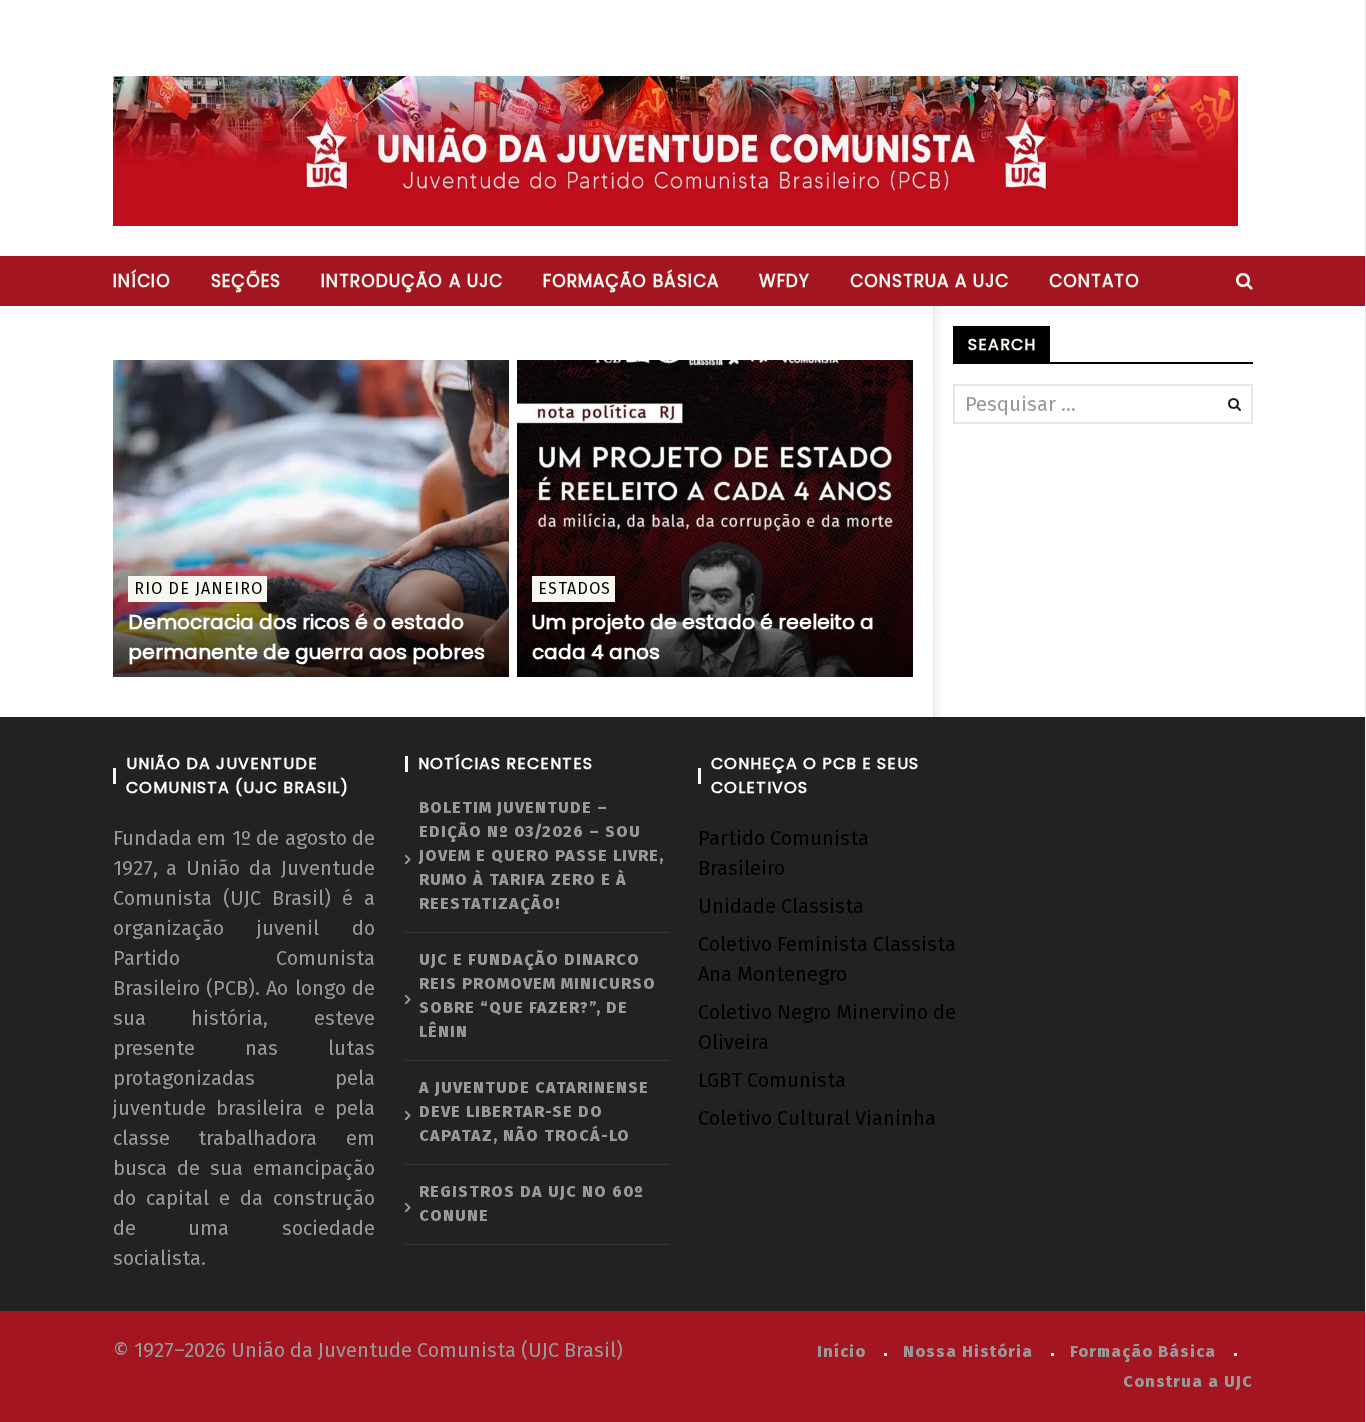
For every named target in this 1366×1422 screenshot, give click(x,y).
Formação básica (631, 281)
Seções (246, 281)
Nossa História (968, 1351)
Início (142, 281)
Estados (574, 588)
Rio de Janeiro (198, 588)
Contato (1094, 281)
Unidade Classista (781, 906)
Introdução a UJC (412, 281)
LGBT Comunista (772, 1080)
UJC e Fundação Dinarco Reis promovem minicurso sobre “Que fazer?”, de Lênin (537, 995)
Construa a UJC (929, 281)
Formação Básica (1143, 1351)
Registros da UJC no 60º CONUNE (531, 1203)
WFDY (784, 281)
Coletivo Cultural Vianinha (817, 1118)
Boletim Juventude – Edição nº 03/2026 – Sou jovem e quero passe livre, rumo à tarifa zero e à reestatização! (541, 855)
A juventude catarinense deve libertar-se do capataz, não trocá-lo (534, 1111)
